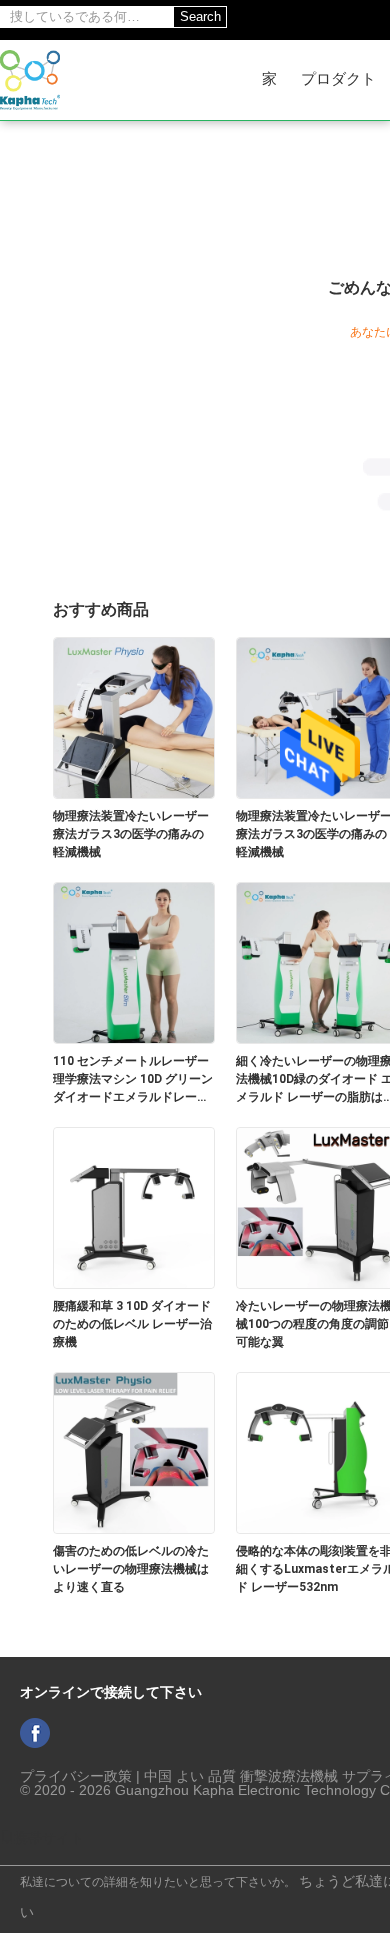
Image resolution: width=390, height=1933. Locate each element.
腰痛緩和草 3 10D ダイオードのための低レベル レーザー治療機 (132, 1324)
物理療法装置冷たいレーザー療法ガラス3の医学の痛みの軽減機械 (131, 834)
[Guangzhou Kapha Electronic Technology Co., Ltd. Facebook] (35, 1733)
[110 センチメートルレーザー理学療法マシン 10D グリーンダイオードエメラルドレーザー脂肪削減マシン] (134, 962)
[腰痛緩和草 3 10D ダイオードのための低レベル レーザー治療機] (134, 1207)
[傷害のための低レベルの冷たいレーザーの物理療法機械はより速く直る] (134, 1452)
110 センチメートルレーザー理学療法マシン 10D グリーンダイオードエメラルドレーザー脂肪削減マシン (133, 1080)
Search (200, 16)
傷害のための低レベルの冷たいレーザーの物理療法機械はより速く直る (131, 1569)
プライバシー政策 (76, 1776)
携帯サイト (49, 1838)
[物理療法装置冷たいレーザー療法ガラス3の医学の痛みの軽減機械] (134, 717)
